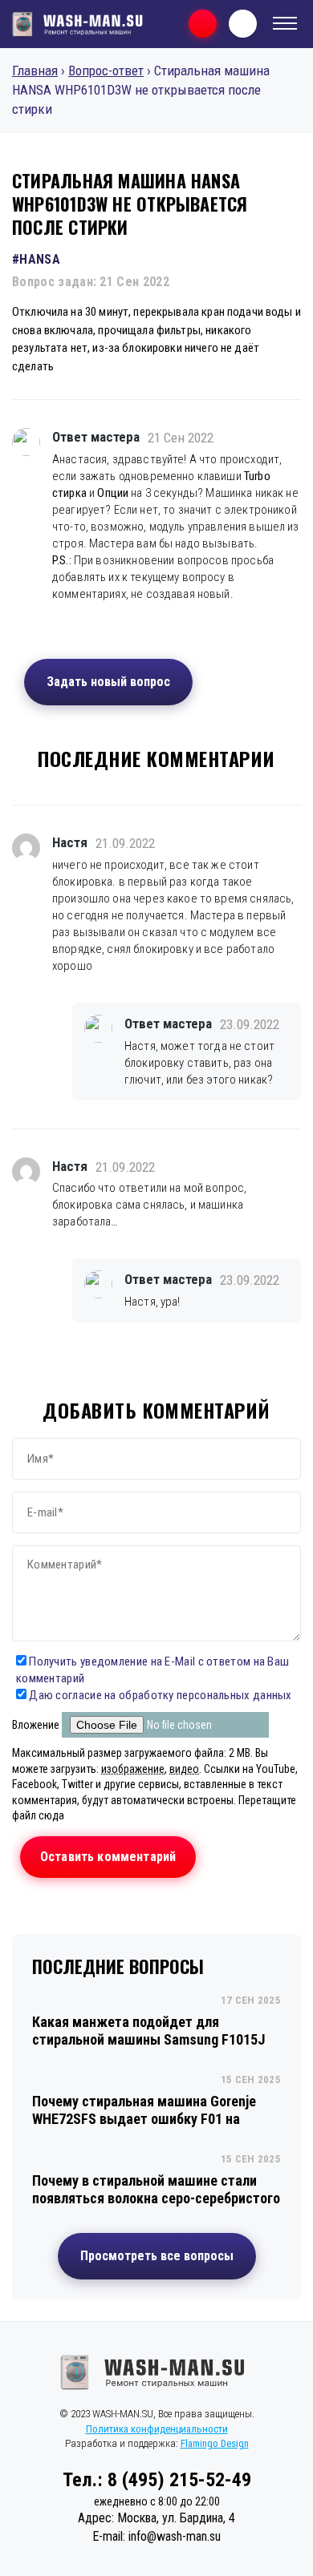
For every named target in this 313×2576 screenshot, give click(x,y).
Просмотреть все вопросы (157, 2256)
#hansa (36, 259)
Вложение (37, 1725)
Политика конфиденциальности (157, 2429)
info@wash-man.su (175, 2536)
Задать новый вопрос (108, 682)
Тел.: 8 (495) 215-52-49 (157, 2480)
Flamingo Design (215, 2443)
